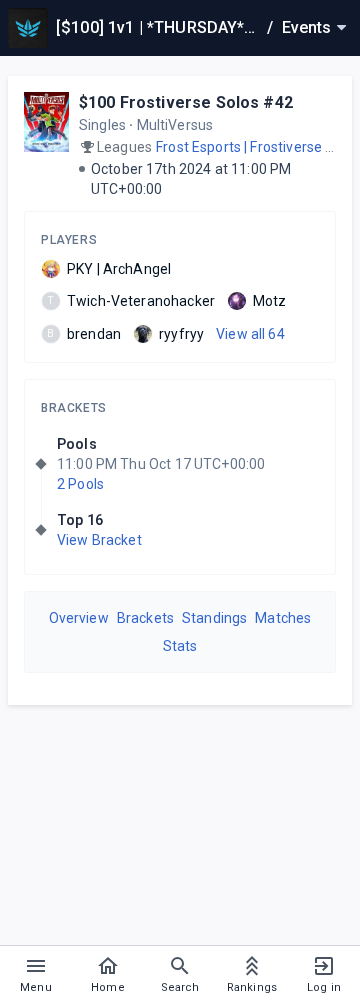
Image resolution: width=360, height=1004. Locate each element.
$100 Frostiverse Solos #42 (186, 102)
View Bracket (99, 540)
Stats (180, 646)
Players (69, 240)
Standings (214, 618)
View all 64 (250, 334)
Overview (79, 618)
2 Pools (80, 484)
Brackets (74, 408)
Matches (283, 618)
